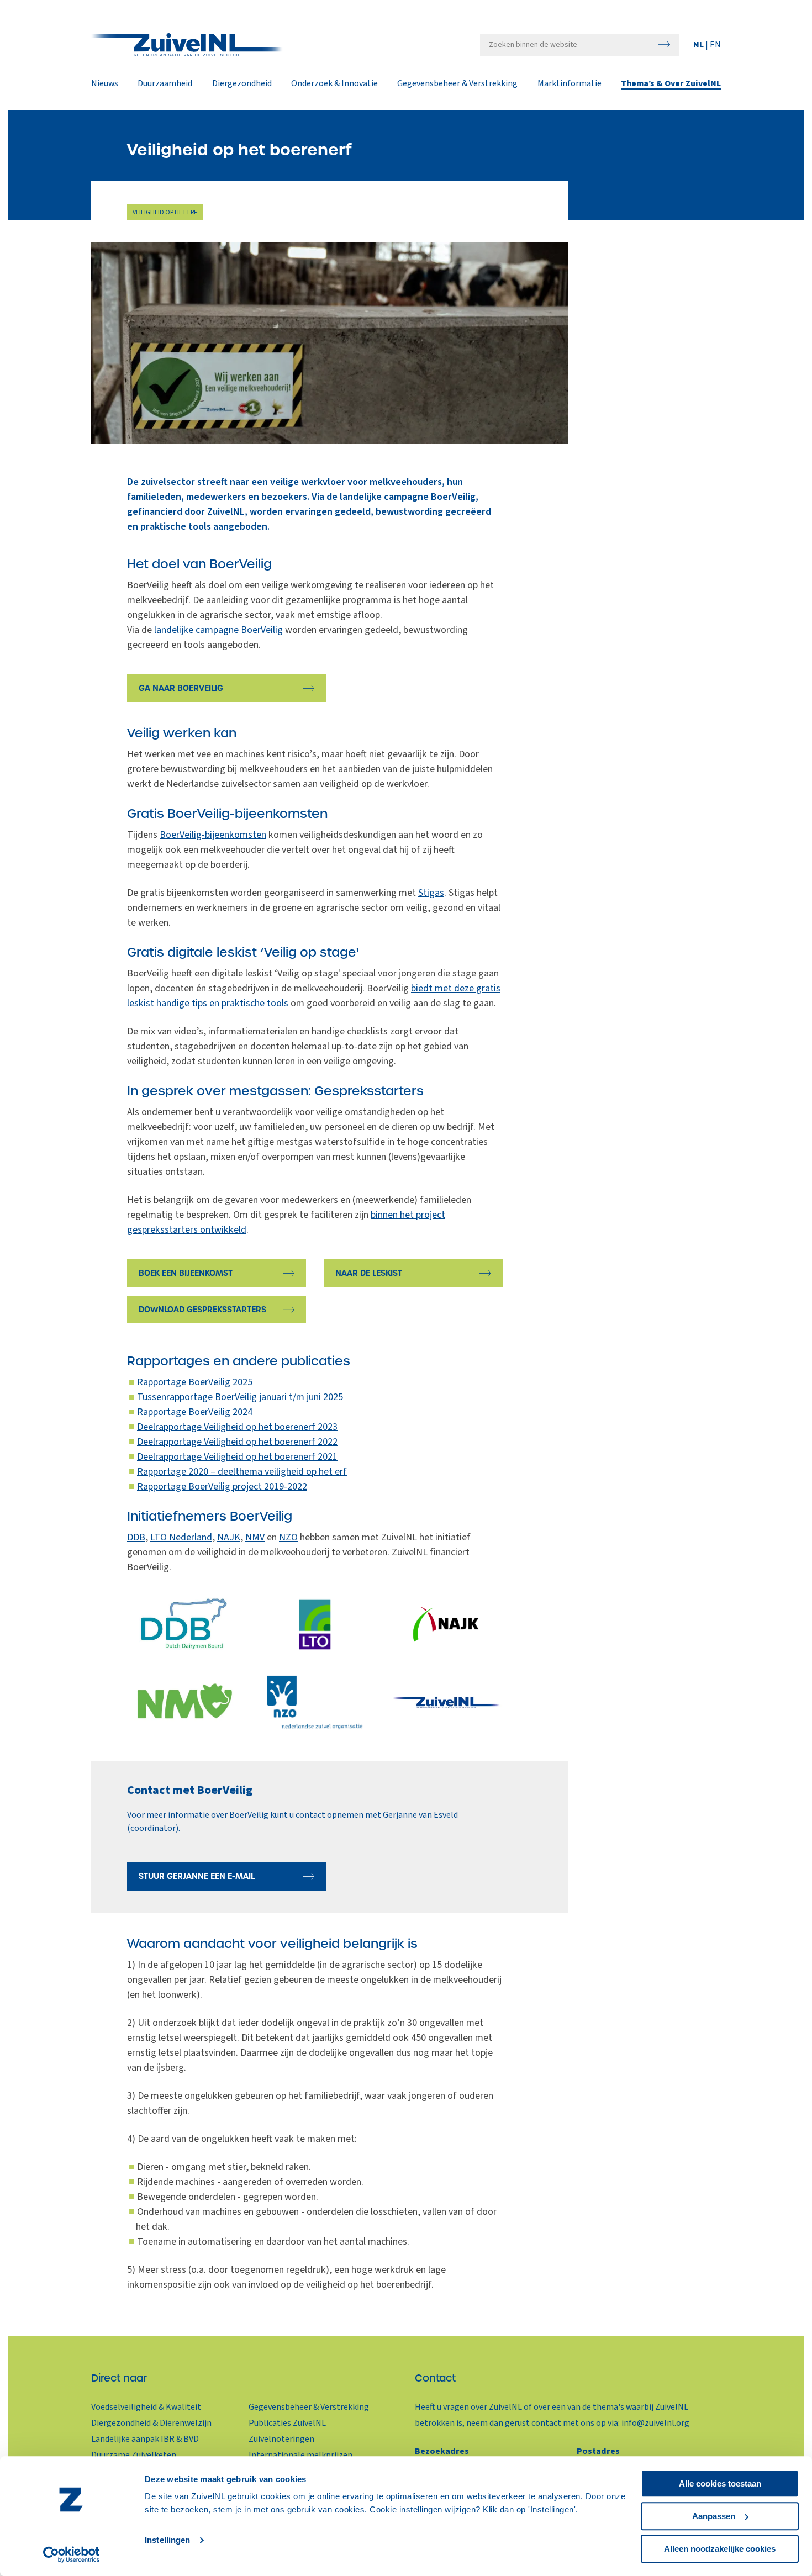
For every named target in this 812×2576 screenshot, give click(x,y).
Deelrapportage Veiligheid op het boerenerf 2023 (237, 1427)
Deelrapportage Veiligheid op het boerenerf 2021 (237, 1457)
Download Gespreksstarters (202, 1310)
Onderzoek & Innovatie (334, 84)
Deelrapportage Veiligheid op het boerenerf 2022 (237, 1442)
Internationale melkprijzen (300, 2455)
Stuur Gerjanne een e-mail (197, 1876)
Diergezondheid (242, 84)
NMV (255, 1537)
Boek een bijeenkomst (186, 1273)
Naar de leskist (369, 1273)
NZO (288, 1537)
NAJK (229, 1537)
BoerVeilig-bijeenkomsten (213, 835)
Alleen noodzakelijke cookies (720, 2549)
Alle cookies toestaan (720, 2483)
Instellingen (167, 2540)
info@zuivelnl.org (655, 2423)
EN (715, 45)
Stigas (431, 893)
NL (699, 45)
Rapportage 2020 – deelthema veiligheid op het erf (242, 1472)
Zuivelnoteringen (281, 2439)
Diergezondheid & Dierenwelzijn (151, 2423)
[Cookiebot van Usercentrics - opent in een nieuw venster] (72, 2554)
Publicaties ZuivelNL (287, 2423)
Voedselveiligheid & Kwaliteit (146, 2407)
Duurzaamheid (165, 84)
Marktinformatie (570, 84)
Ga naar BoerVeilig (181, 688)
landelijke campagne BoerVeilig (218, 630)
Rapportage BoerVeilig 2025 (195, 1382)
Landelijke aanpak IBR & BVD (145, 2439)
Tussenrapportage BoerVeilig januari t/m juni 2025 (240, 1397)
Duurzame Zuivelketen (134, 2455)
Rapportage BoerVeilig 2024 (195, 1412)
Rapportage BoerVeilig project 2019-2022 (222, 1487)
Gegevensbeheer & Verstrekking (457, 84)
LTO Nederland (181, 1537)
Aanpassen (714, 2516)
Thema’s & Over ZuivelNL (671, 84)
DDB (136, 1537)
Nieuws (105, 84)
